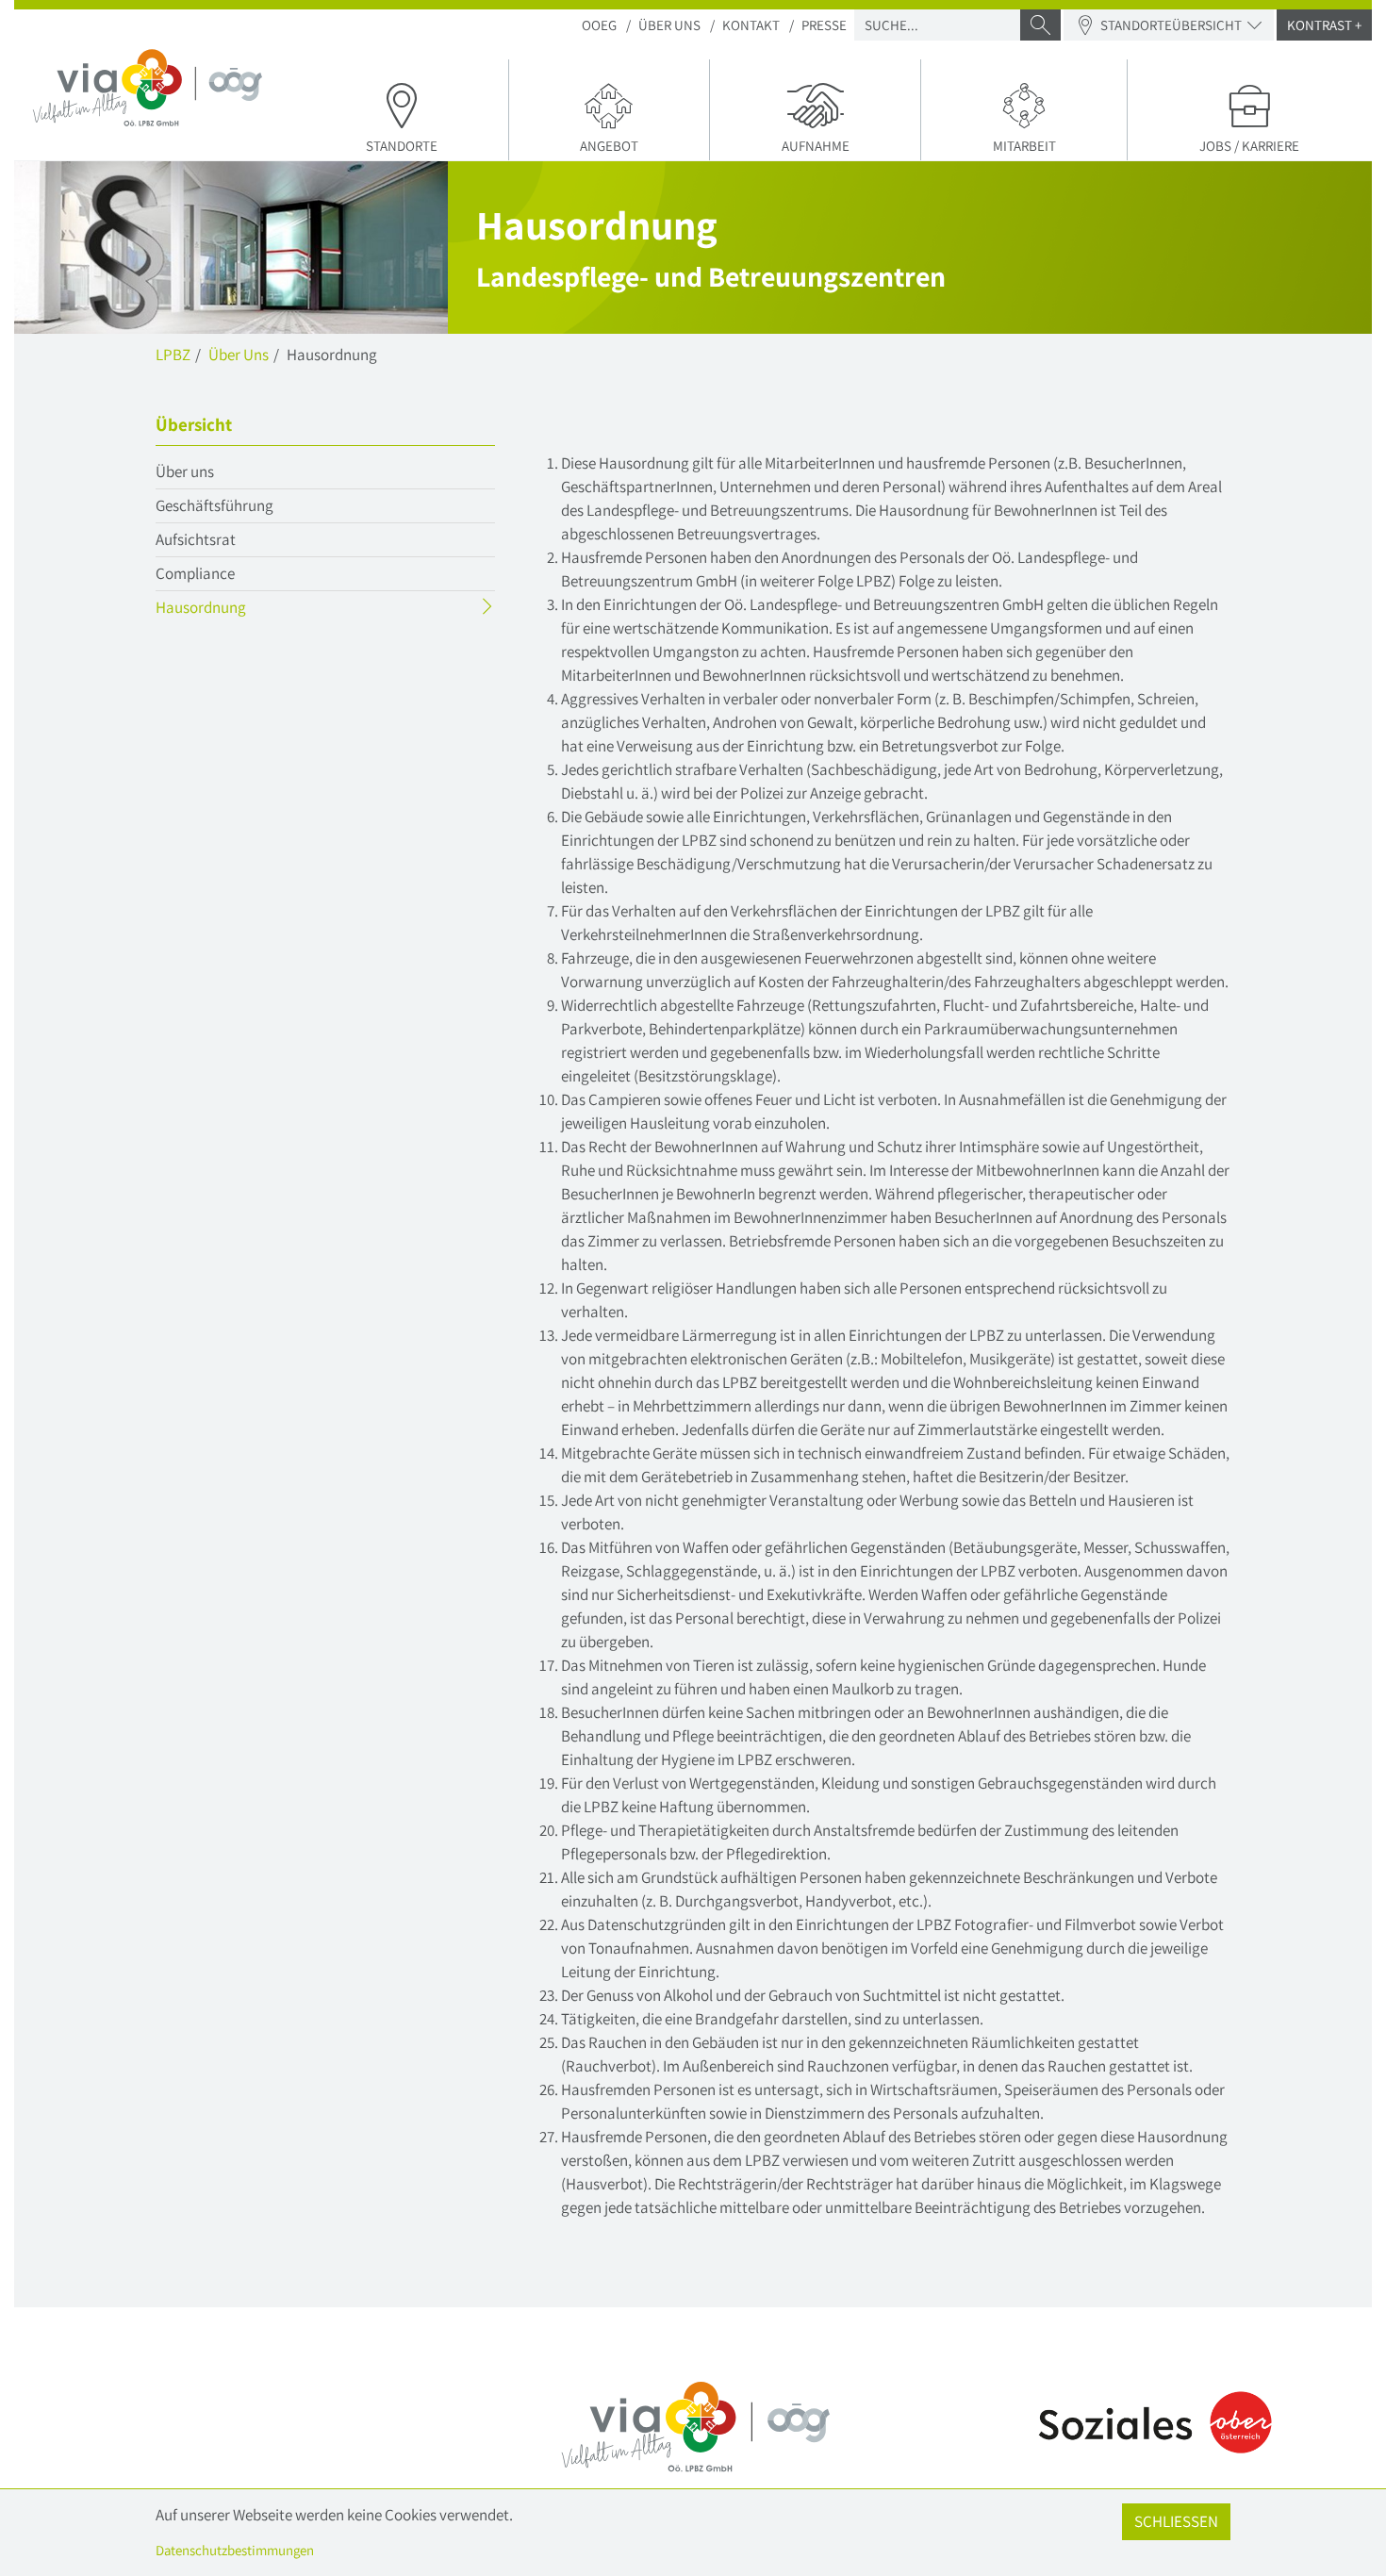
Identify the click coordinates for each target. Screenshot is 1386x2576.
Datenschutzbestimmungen (235, 2550)
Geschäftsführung (214, 505)
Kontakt (751, 25)
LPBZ (173, 355)
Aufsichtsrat (196, 539)
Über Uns (669, 25)
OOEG (599, 25)
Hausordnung (238, 610)
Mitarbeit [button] (1024, 146)
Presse (824, 25)
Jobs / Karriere (1249, 146)
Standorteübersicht (1171, 25)
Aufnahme (816, 146)
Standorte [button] (402, 146)
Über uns (185, 471)
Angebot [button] (609, 146)
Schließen (1176, 2521)
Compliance (195, 573)
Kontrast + (1324, 25)
